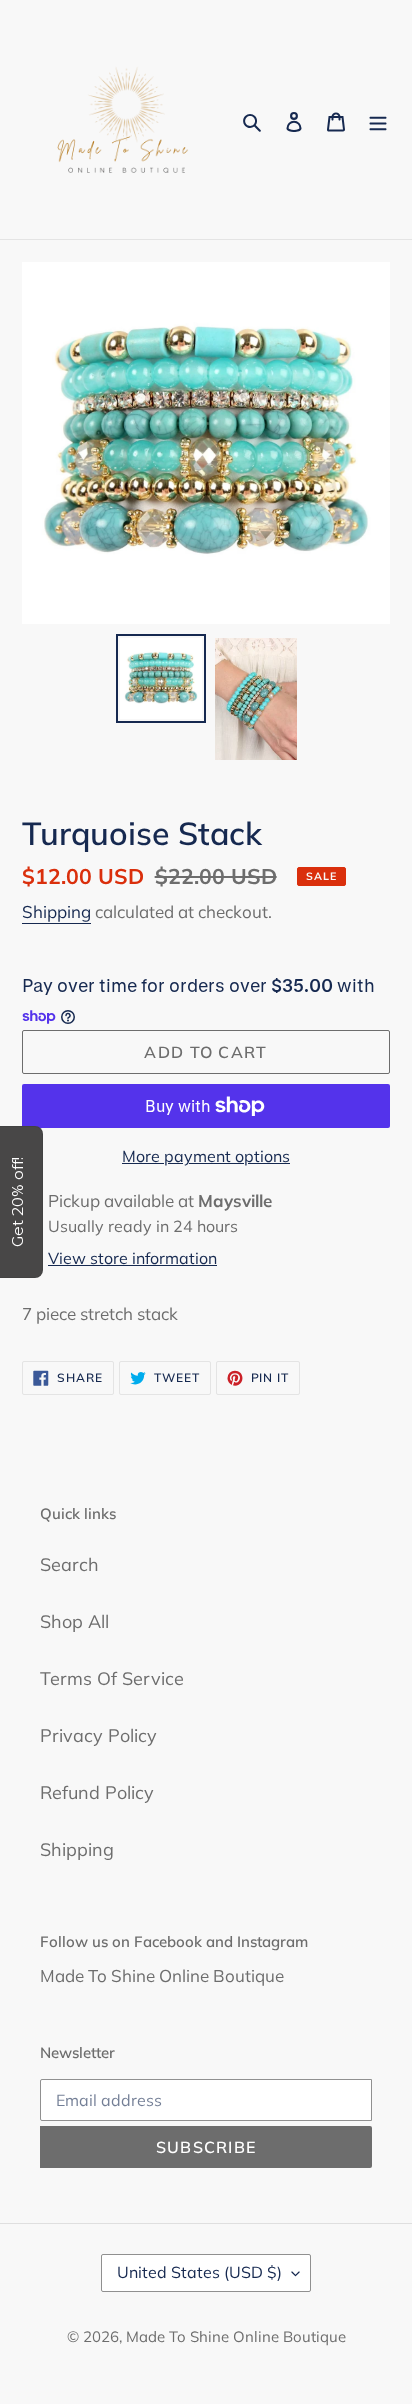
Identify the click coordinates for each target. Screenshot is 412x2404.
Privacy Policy (98, 1735)
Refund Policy (97, 1792)
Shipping (56, 911)
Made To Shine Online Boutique (236, 2336)
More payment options (206, 1156)
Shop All (74, 1621)
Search (69, 1564)
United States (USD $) (199, 2272)
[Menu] (378, 119)
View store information (132, 1258)
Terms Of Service (112, 1678)
